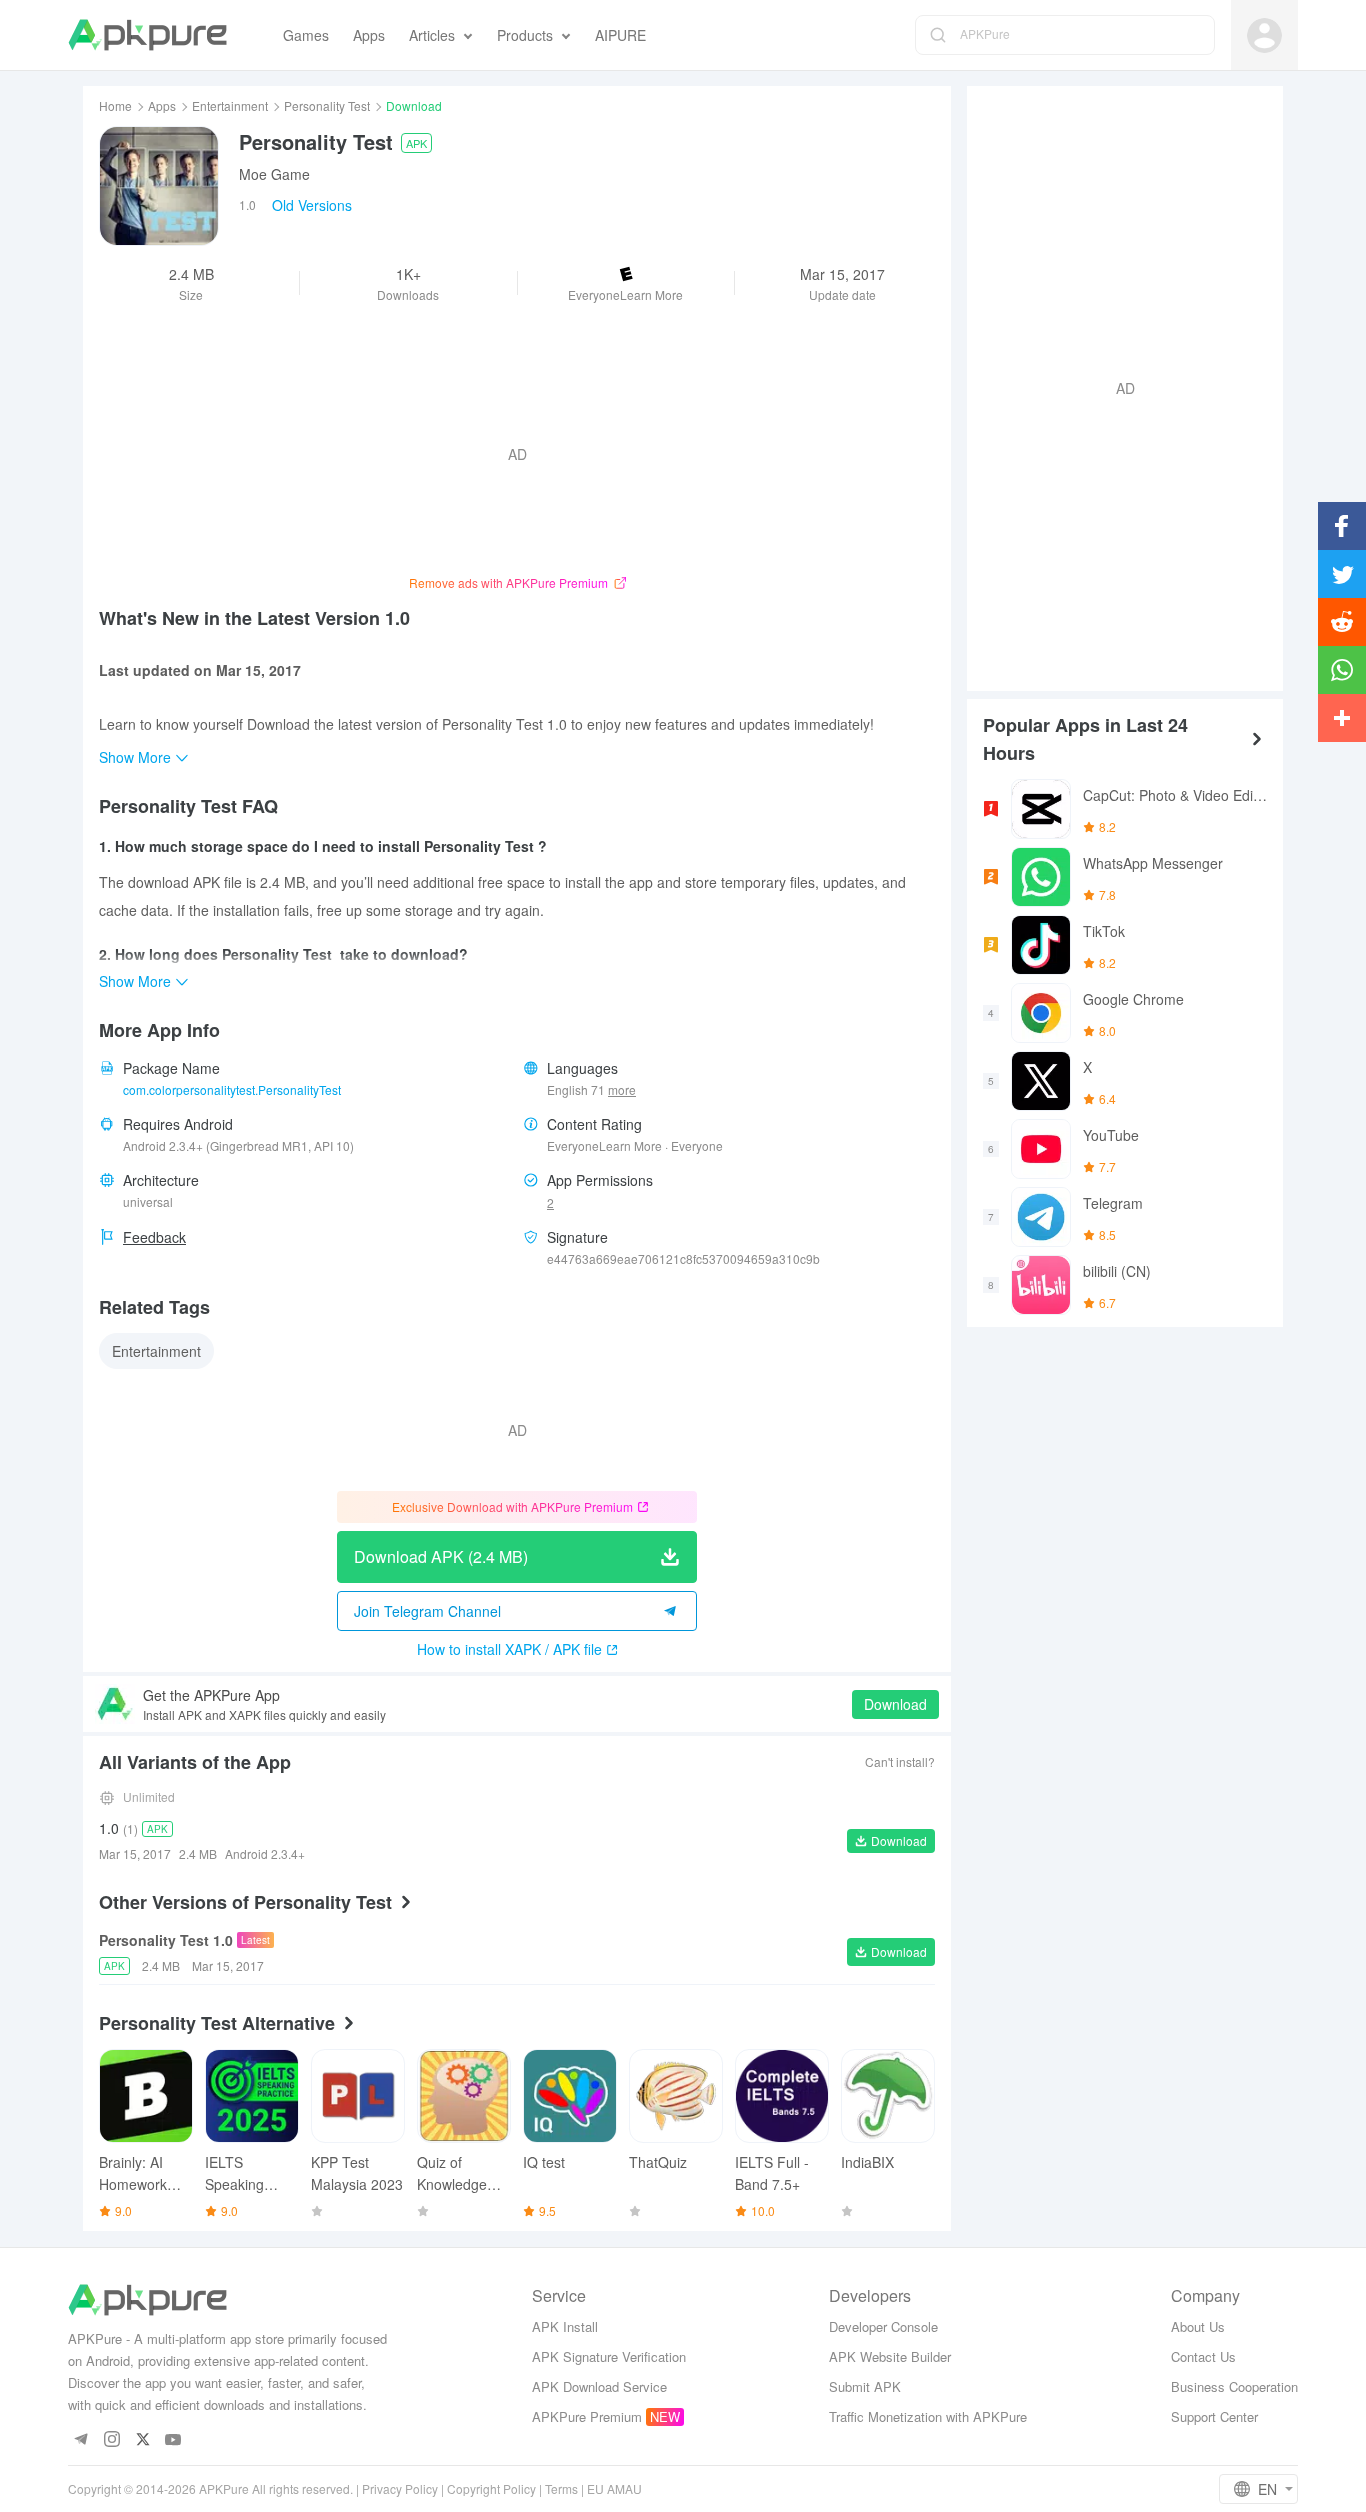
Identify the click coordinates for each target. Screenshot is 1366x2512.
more (622, 1090)
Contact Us (1203, 2356)
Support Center (1214, 2416)
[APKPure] (147, 35)
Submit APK (865, 2386)
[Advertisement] (1117, 386)
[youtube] (173, 2440)
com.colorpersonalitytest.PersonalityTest (232, 1089)
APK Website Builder (890, 2356)
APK (416, 143)
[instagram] (111, 2440)
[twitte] (142, 2440)
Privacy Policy (400, 2488)
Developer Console (883, 2326)
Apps (162, 105)
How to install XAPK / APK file (509, 1649)
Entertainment (230, 105)
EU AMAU (614, 2488)
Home (115, 105)
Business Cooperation (1234, 2386)
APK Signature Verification (609, 2356)
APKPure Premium (587, 2416)
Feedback (154, 1237)
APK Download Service (599, 2386)
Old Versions (312, 205)
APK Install (565, 2326)
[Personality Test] (159, 186)
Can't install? (900, 1761)
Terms (561, 2488)
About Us (1198, 2326)
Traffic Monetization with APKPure (928, 2416)
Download (895, 1704)
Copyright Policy (491, 2488)
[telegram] (80, 2440)
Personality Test (327, 105)
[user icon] (1264, 35)
